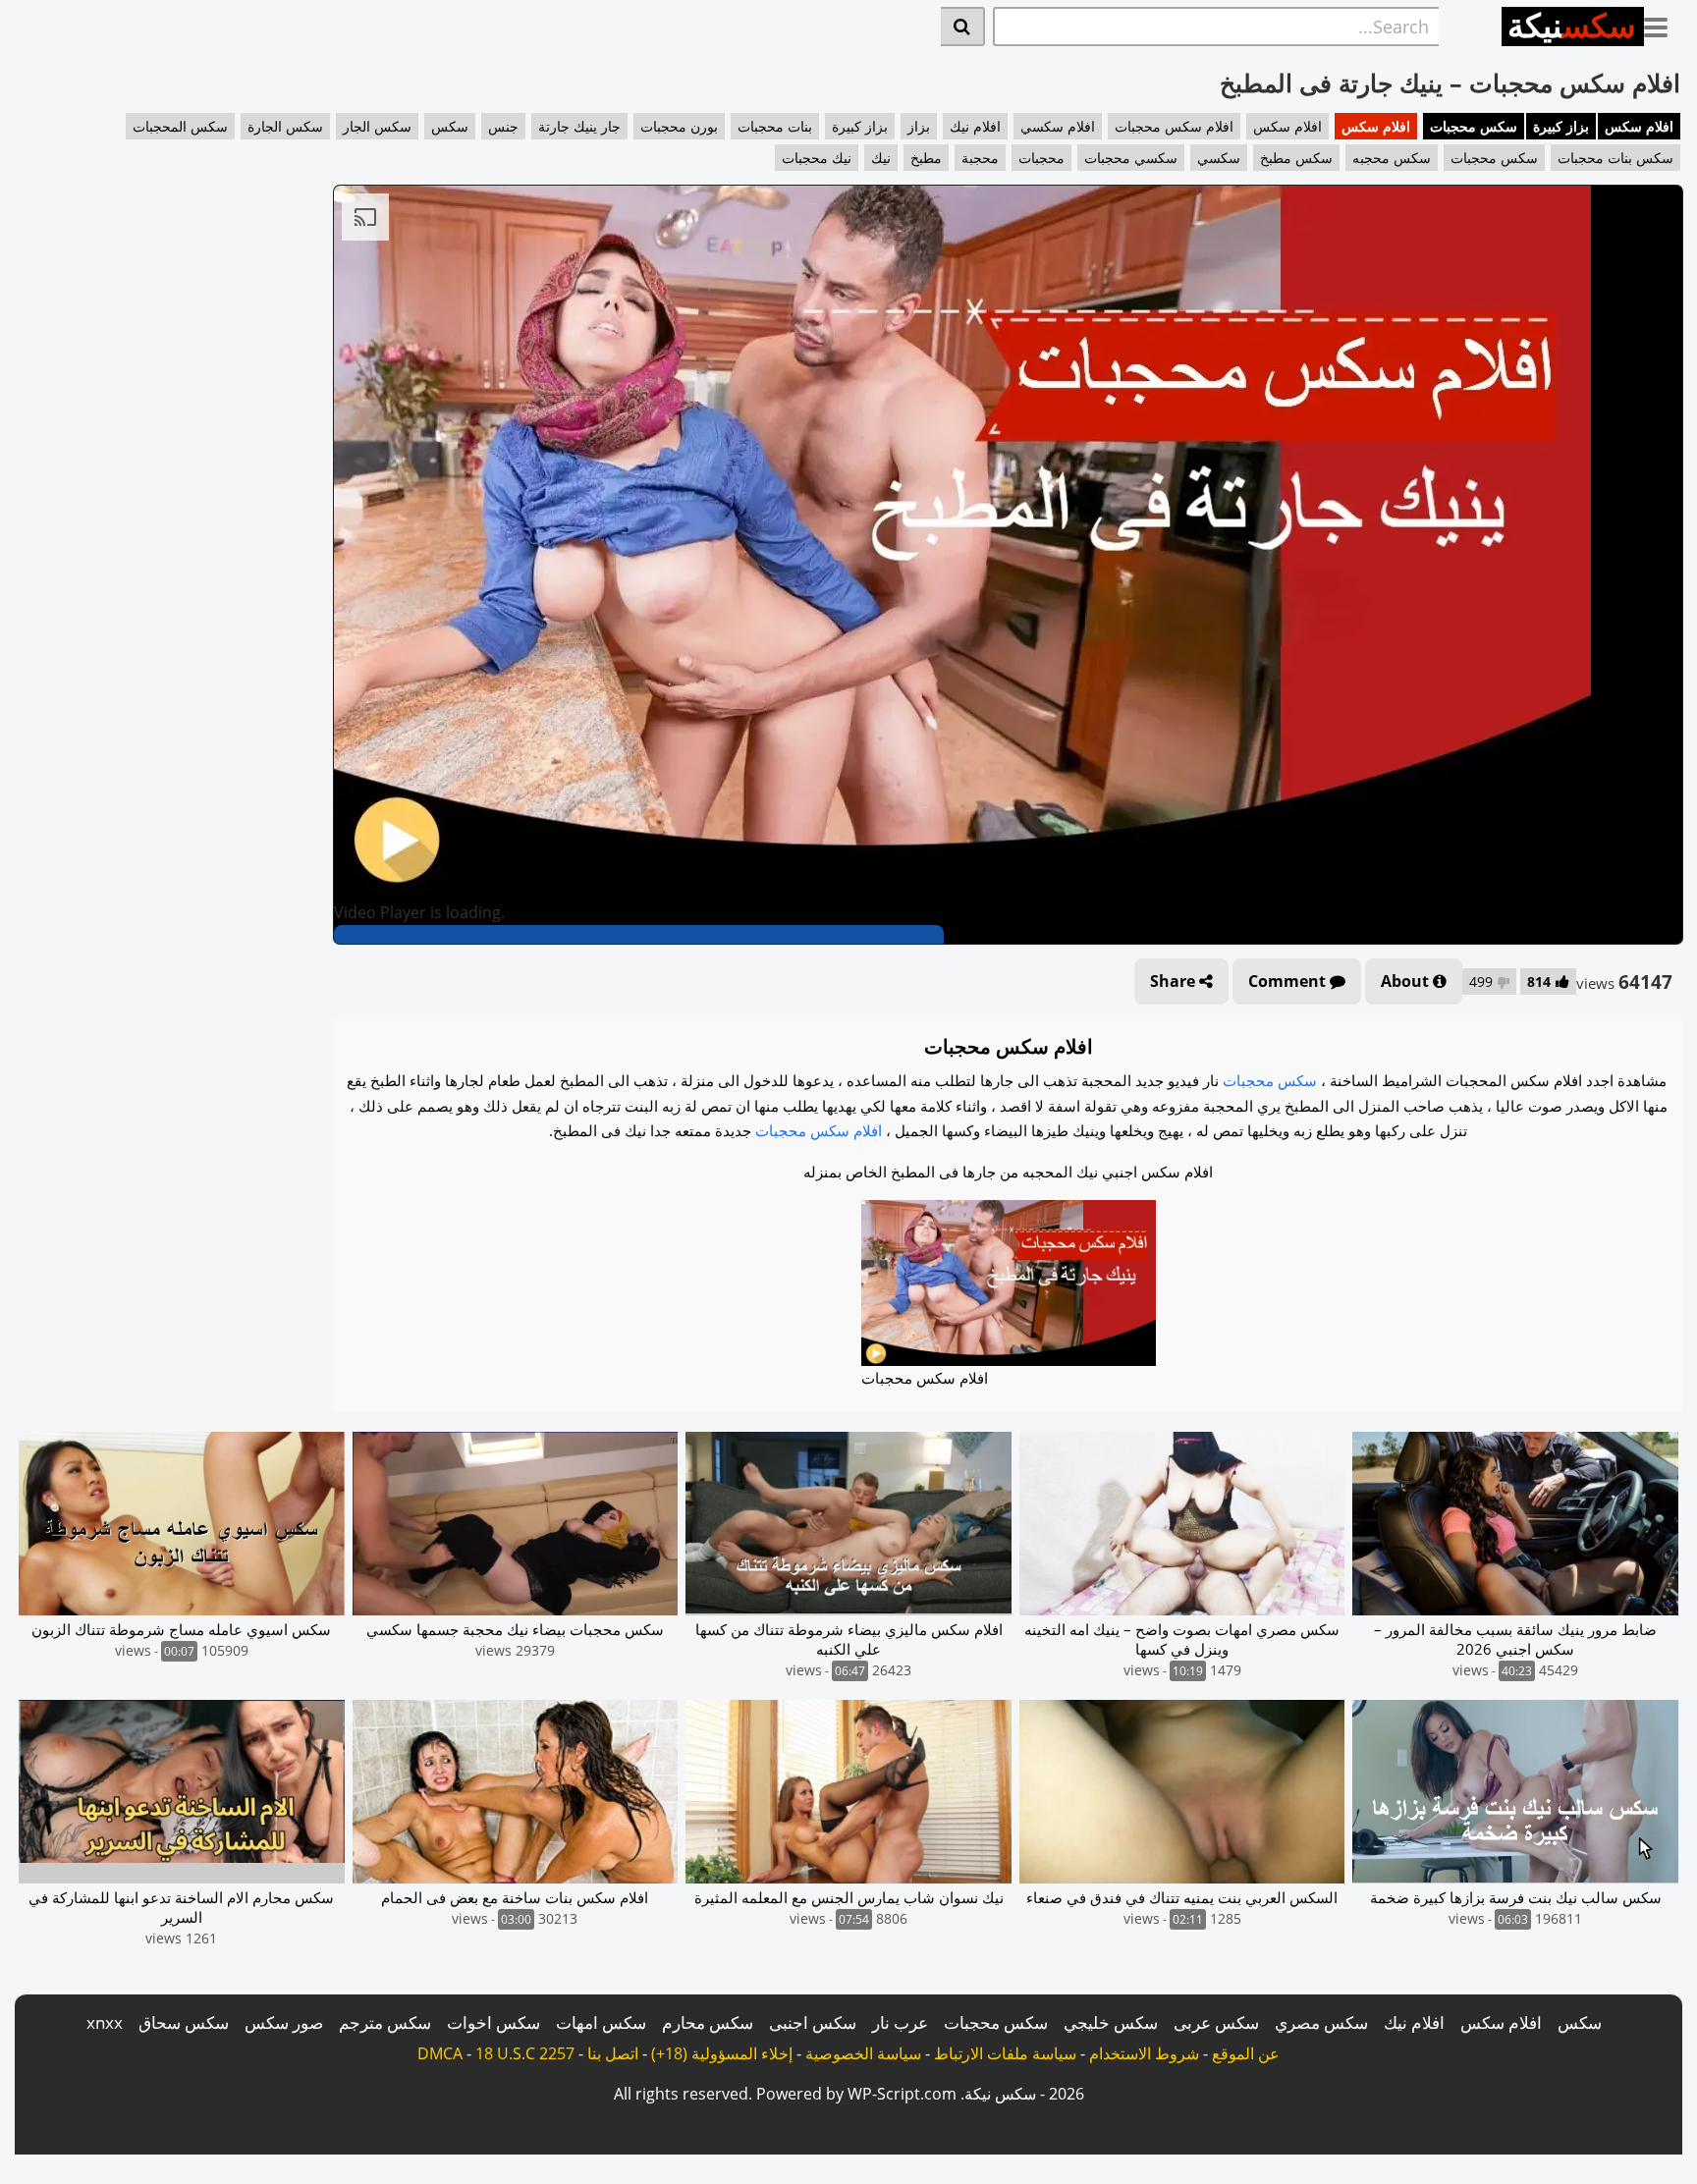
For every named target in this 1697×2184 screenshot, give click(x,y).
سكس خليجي (1111, 2022)
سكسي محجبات (1131, 158)
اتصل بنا (613, 2053)
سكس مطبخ (1296, 158)
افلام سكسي (1058, 126)
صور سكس (284, 2022)
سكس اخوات (493, 2022)
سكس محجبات (1474, 126)
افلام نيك (975, 126)
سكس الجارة (285, 126)
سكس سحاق (184, 2022)
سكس (450, 126)
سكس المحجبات (180, 126)
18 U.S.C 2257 (525, 2053)
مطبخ (926, 158)
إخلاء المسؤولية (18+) (722, 2053)
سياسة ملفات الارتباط (1005, 2053)
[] (963, 27)
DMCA (440, 2053)
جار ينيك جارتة (579, 126)
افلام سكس (1639, 126)
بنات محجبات (775, 126)
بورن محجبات (679, 126)
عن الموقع (1246, 2053)
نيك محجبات (817, 158)
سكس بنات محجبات (1615, 158)
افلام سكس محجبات (1174, 126)
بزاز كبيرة (1561, 126)
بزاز (919, 126)
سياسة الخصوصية (863, 2053)
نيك (881, 158)
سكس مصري (1321, 2022)
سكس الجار (377, 126)
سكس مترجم (385, 2022)
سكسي (1219, 158)
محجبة (980, 158)
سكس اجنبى (813, 2022)
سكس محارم (708, 2022)
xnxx (105, 2022)
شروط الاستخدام (1144, 2053)
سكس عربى (1216, 2022)
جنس (503, 126)
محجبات (1041, 158)
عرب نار (900, 2022)
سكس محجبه (1392, 158)
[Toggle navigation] (1663, 24)
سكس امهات (601, 2022)
